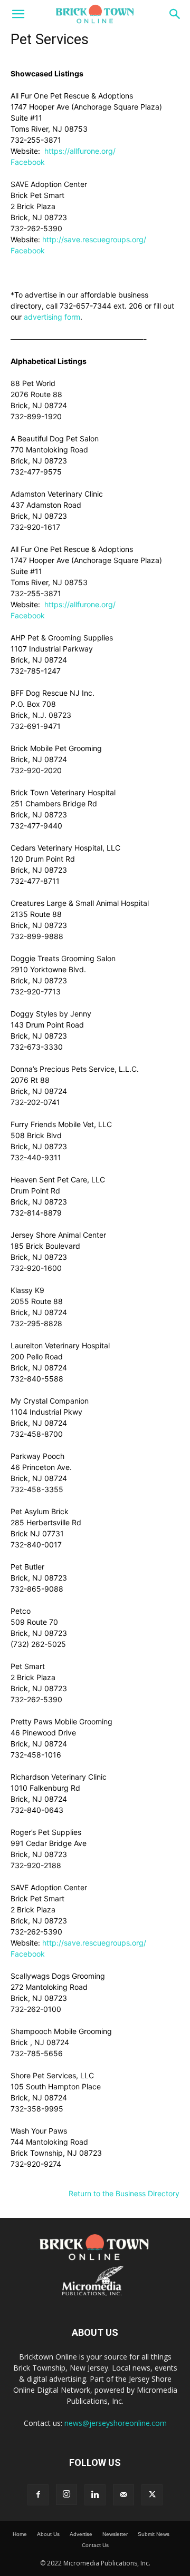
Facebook (28, 162)
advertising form (52, 317)
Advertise (81, 2534)
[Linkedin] (95, 2495)
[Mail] (123, 2495)
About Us (48, 2534)
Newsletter (115, 2534)
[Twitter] (152, 2495)
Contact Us (95, 2545)
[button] (18, 14)
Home (20, 2534)
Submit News (154, 2534)
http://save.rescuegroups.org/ (94, 239)
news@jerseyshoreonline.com (116, 2423)
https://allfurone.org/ (79, 151)
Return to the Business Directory (124, 2193)
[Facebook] (38, 2495)
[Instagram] (66, 2494)
